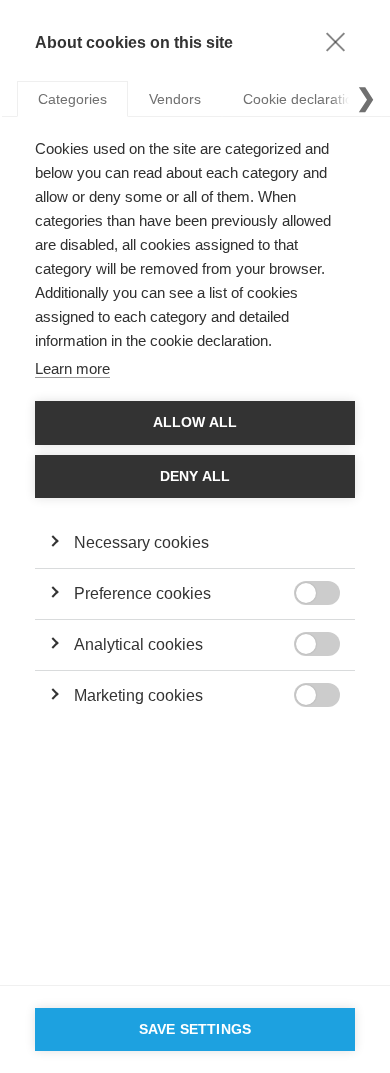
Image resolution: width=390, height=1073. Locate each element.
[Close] (335, 41)
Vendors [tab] (175, 99)
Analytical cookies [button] (138, 644)
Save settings (195, 1029)
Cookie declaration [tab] (302, 99)
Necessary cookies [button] (141, 542)
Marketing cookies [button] (138, 695)
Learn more (72, 368)
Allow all (195, 422)
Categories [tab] (72, 99)
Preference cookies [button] (142, 593)
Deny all (195, 476)
